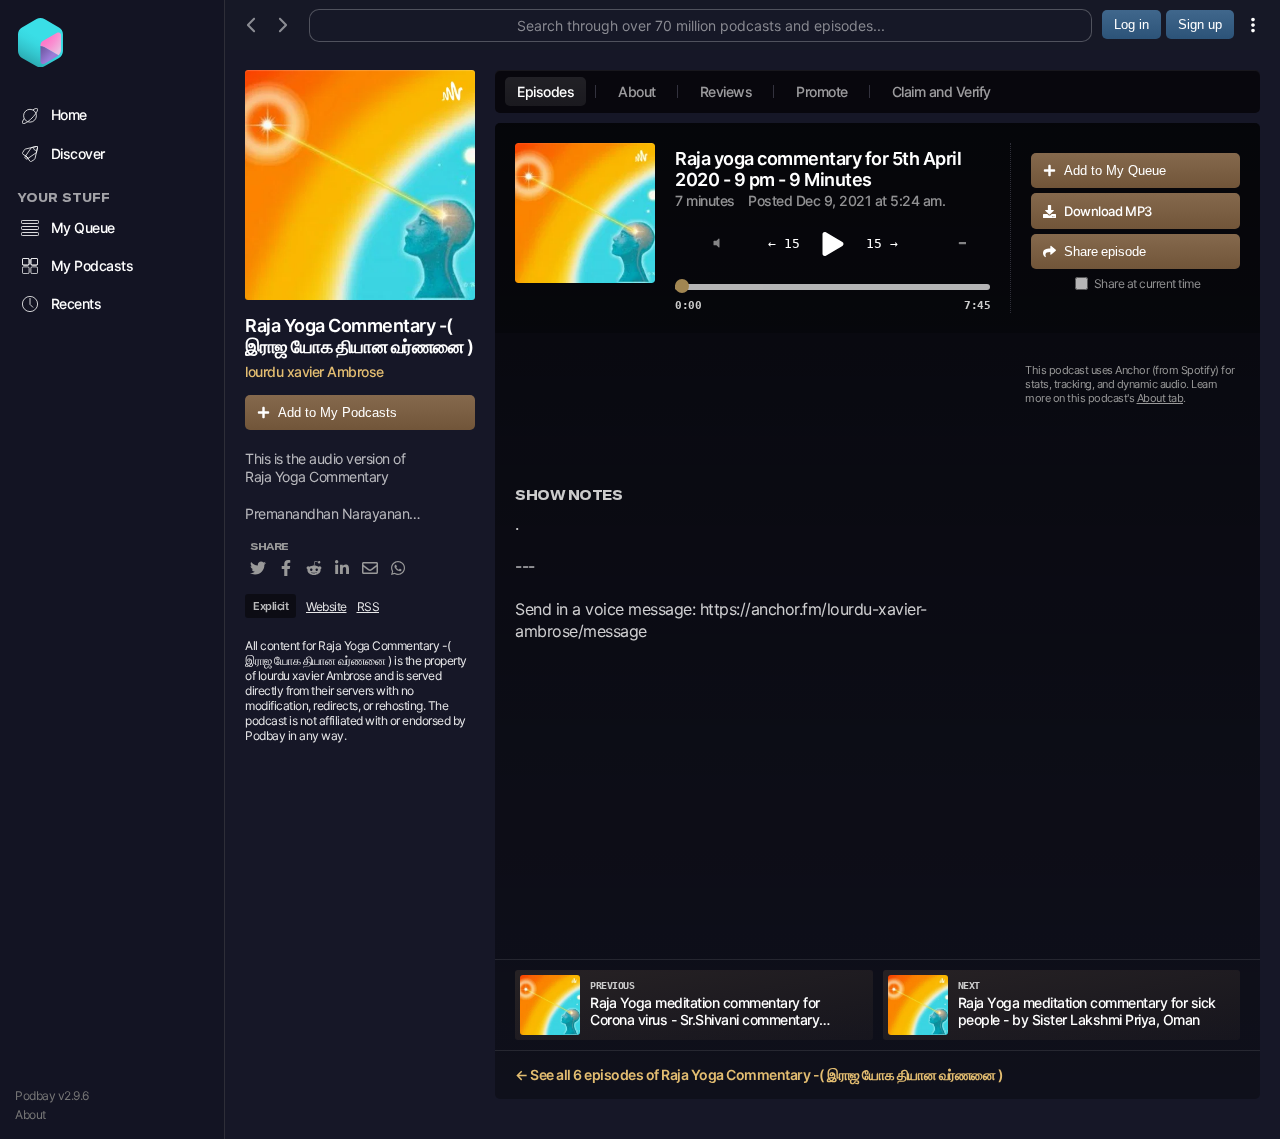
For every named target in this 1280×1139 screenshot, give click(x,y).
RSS (368, 606)
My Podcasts (92, 265)
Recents (76, 303)
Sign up (1200, 24)
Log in (1131, 24)
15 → (882, 243)
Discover (78, 153)
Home (69, 114)
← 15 (784, 243)
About (30, 1114)
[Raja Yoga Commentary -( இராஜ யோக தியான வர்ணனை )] (360, 185)
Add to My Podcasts (337, 412)
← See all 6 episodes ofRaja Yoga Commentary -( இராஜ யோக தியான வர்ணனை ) (759, 1074)
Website (326, 606)
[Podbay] (40, 61)
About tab (1160, 398)
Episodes (545, 91)
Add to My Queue (1115, 170)
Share (1105, 251)
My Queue (83, 227)
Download (1108, 211)
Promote (822, 91)
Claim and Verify (941, 91)
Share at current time (1147, 283)
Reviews (726, 91)
